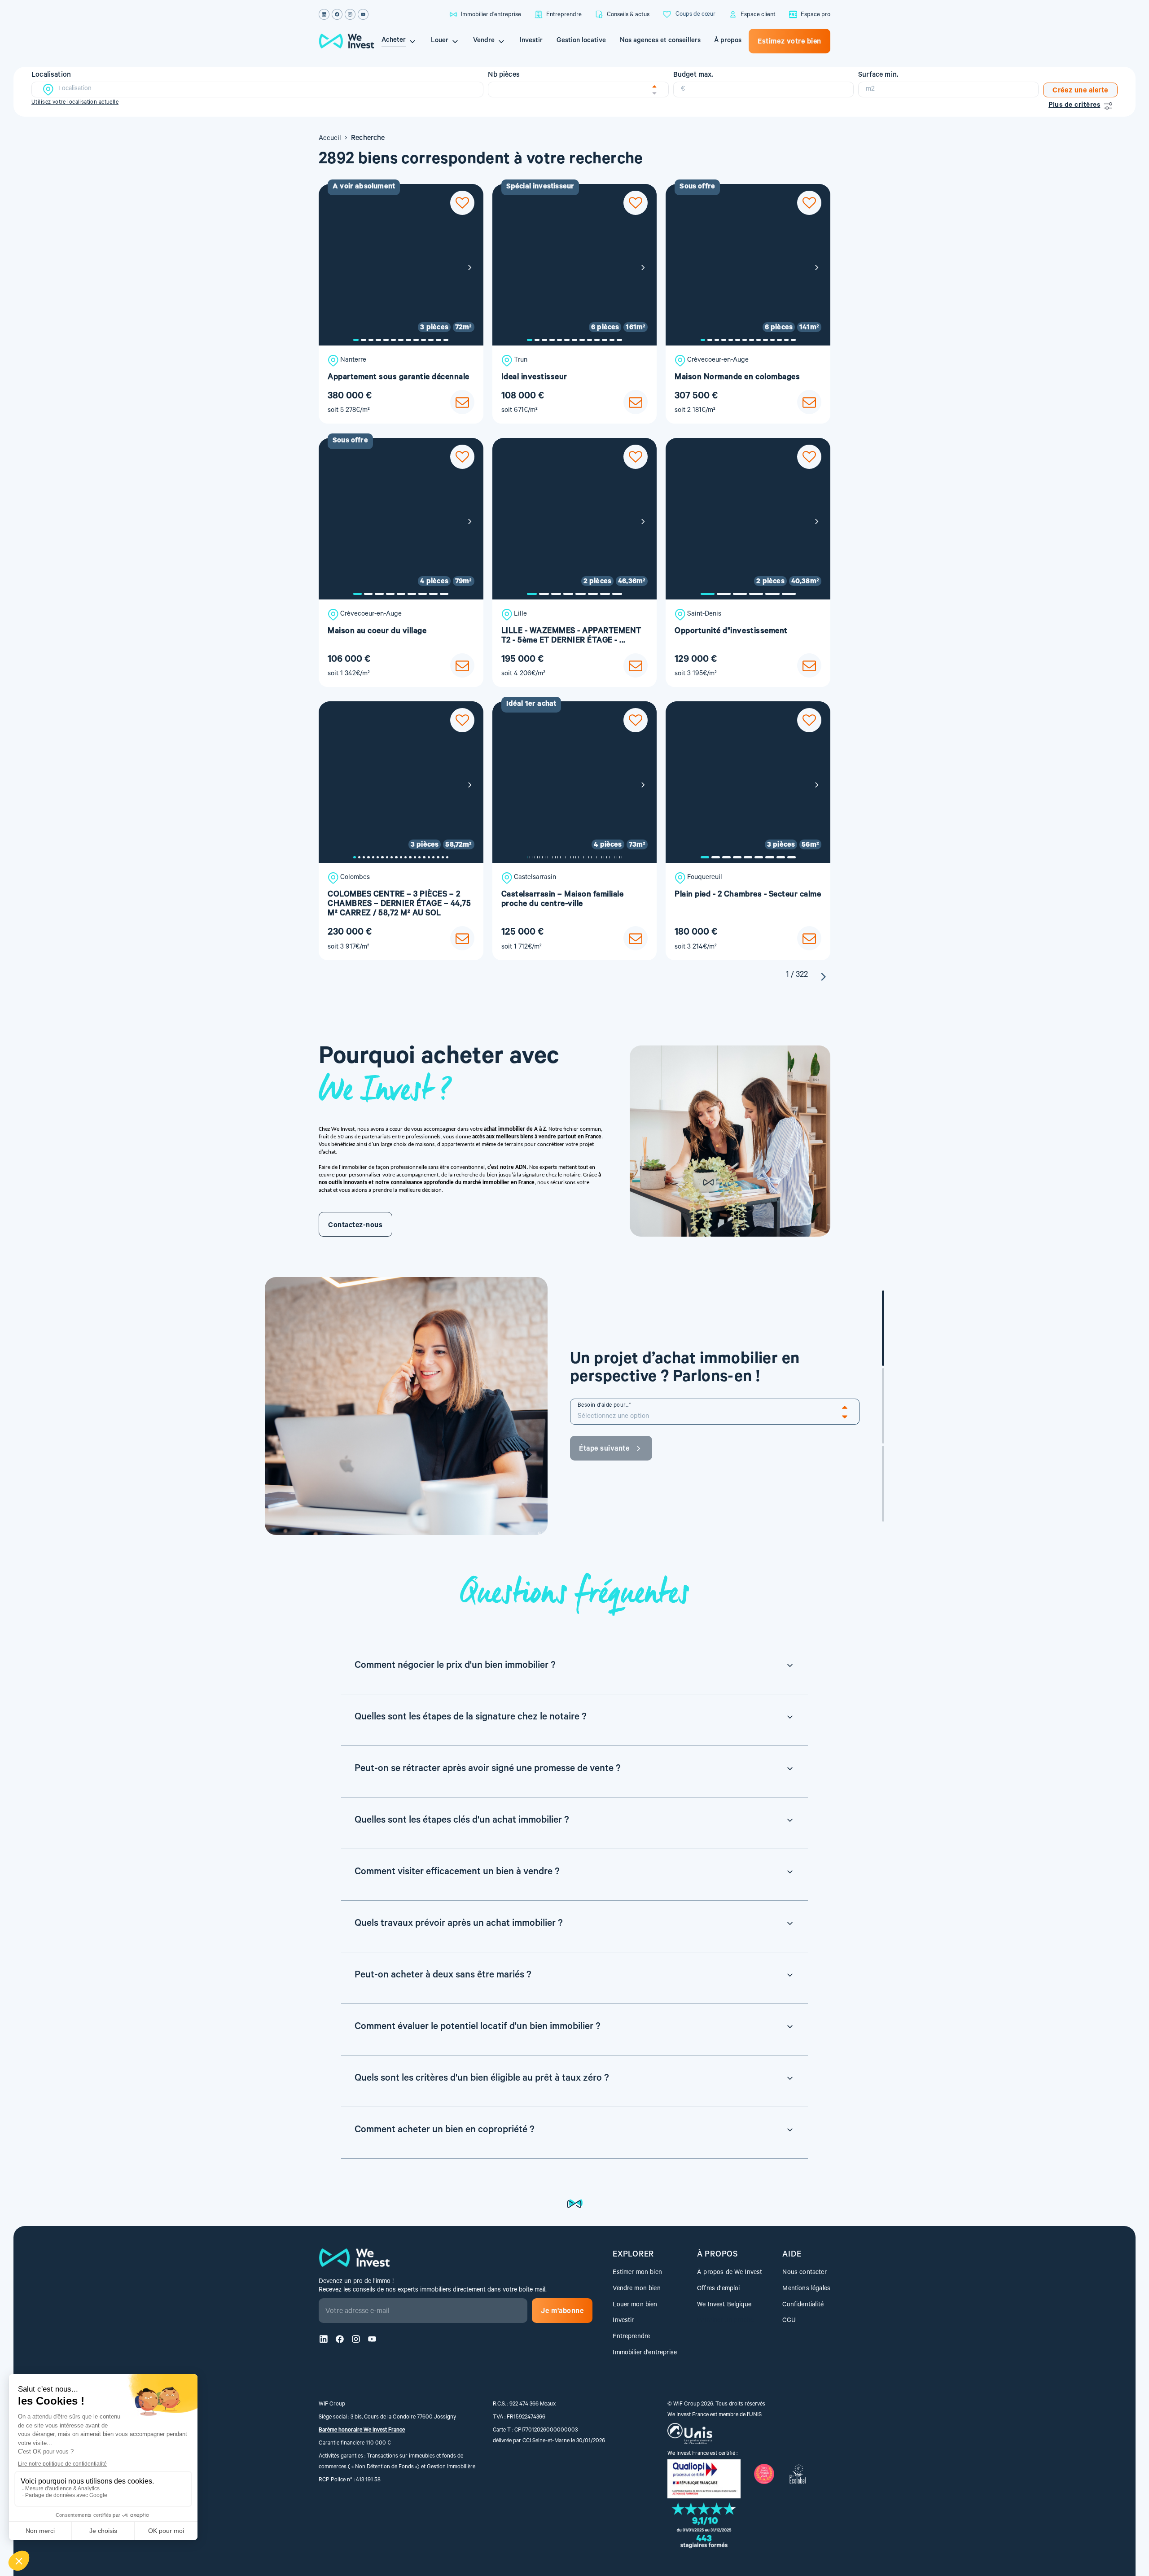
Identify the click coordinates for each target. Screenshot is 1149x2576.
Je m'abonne (562, 2312)
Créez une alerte (1080, 91)
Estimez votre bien (789, 42)
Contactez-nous (355, 1226)
